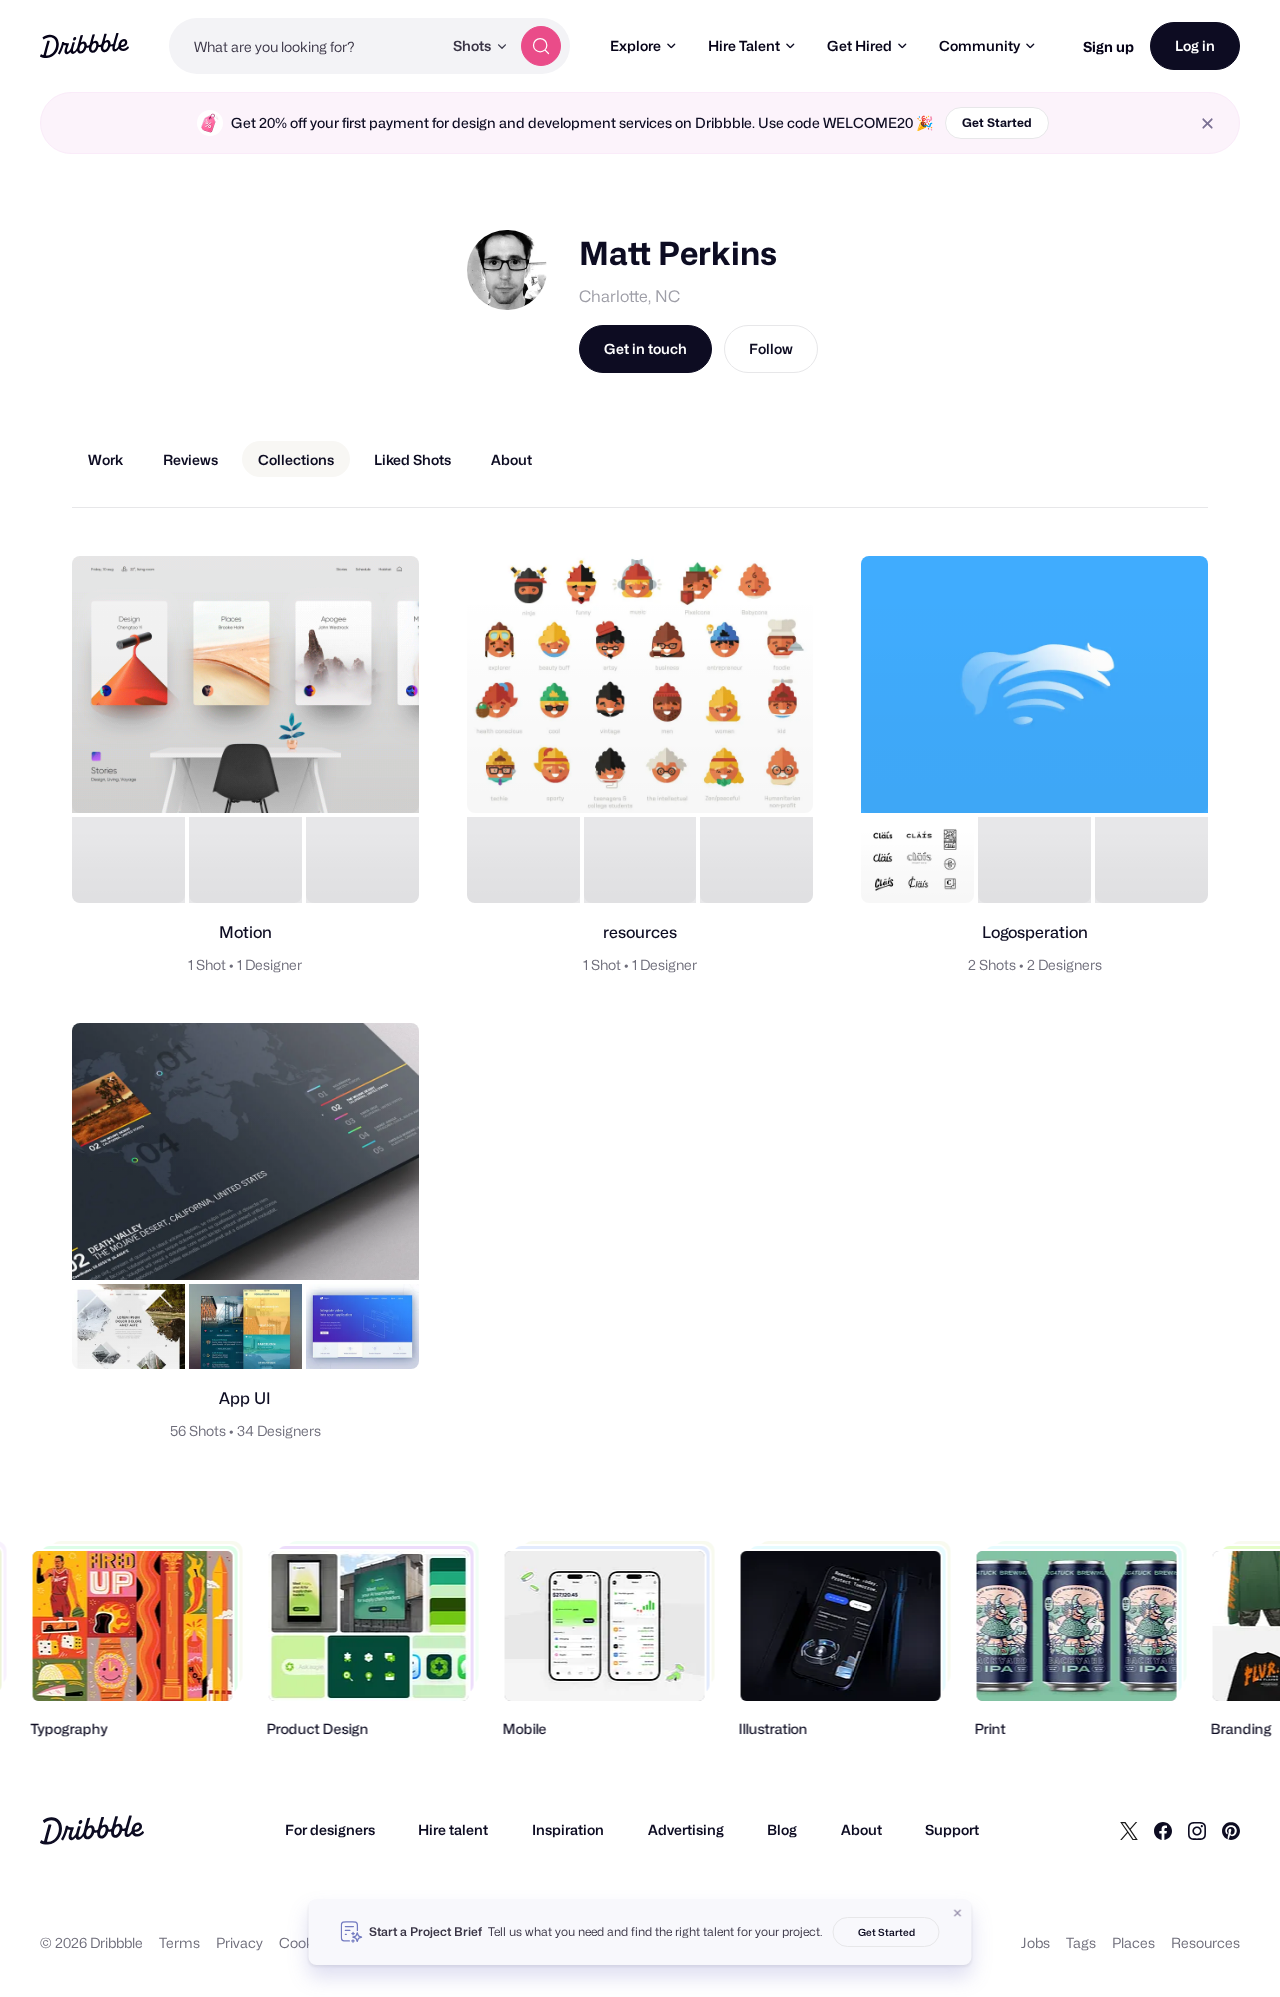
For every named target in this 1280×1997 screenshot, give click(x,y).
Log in (1195, 45)
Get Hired (859, 45)
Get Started (997, 122)
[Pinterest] (1231, 1830)
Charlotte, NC (629, 296)
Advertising (686, 1829)
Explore (635, 45)
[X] (1129, 1830)
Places (1133, 1942)
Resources (1205, 1942)
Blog (782, 1829)
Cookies (305, 1942)
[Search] (541, 46)
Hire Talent (744, 45)
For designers (330, 1829)
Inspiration (568, 1829)
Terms (179, 1942)
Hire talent (453, 1829)
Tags (1081, 1942)
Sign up (1108, 46)
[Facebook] (1163, 1830)
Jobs (1035, 1942)
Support (952, 1829)
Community (979, 45)
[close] (1207, 123)
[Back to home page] (84, 45)
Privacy (239, 1942)
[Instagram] (1197, 1830)
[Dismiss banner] (958, 1913)
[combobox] (305, 46)
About (861, 1829)
